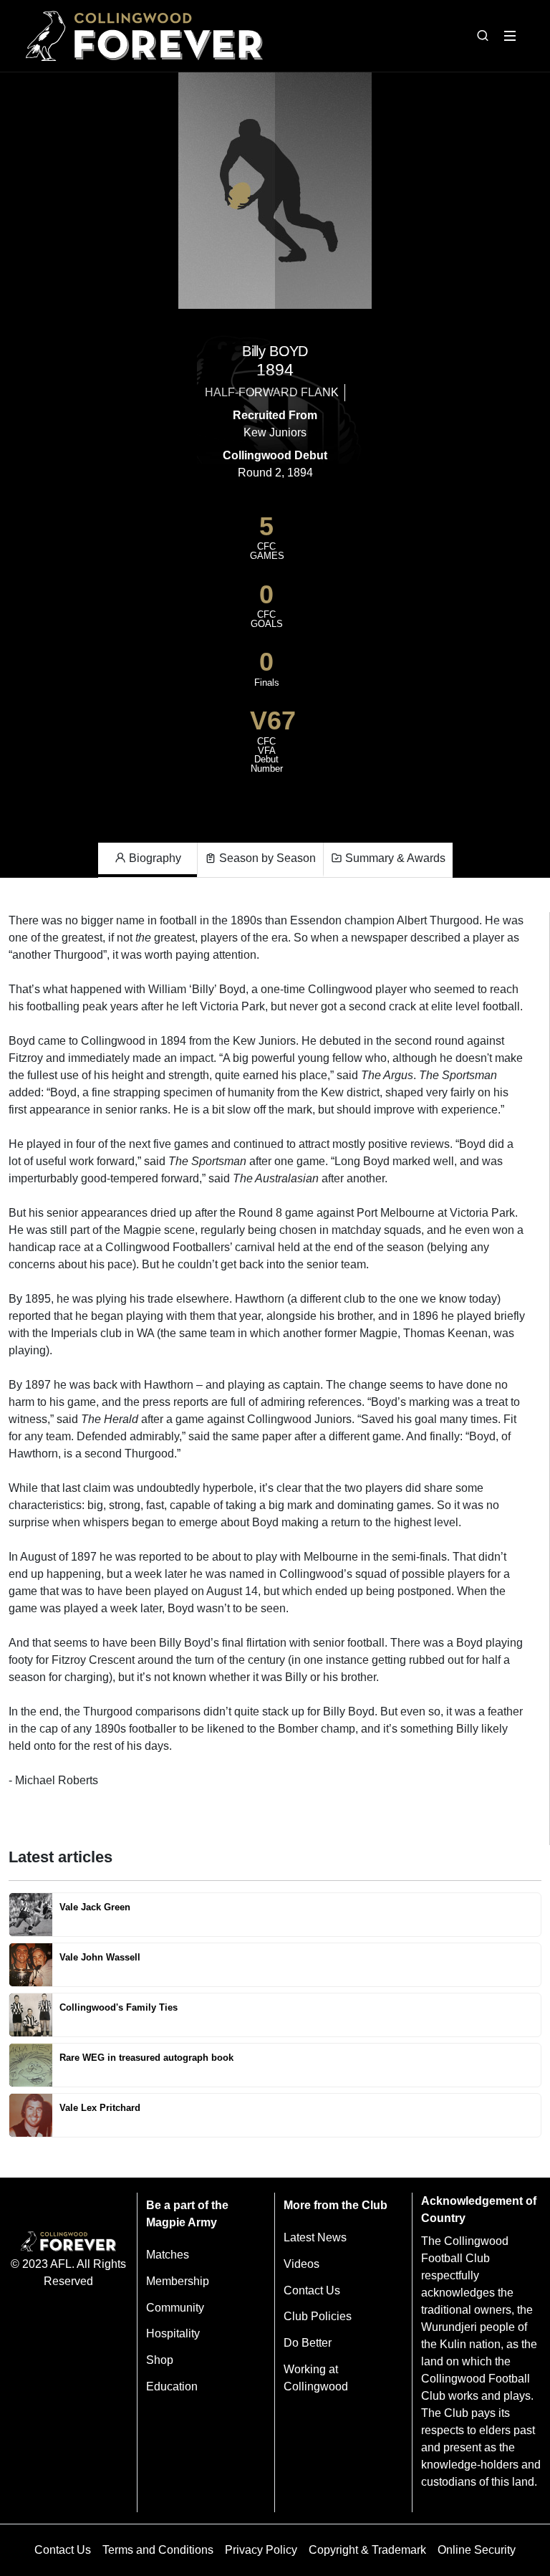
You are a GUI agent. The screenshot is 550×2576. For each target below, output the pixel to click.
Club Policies (318, 2316)
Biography (154, 858)
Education (172, 2386)
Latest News (315, 2237)
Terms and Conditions (158, 2550)
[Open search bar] (483, 36)
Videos (301, 2264)
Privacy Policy (261, 2550)
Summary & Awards (394, 858)
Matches (168, 2255)
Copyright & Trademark (367, 2550)
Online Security (477, 2550)
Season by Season (266, 858)
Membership (178, 2281)
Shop (160, 2360)
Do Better (308, 2343)
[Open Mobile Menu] (510, 36)
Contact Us (312, 2290)
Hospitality (173, 2333)
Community (175, 2308)
